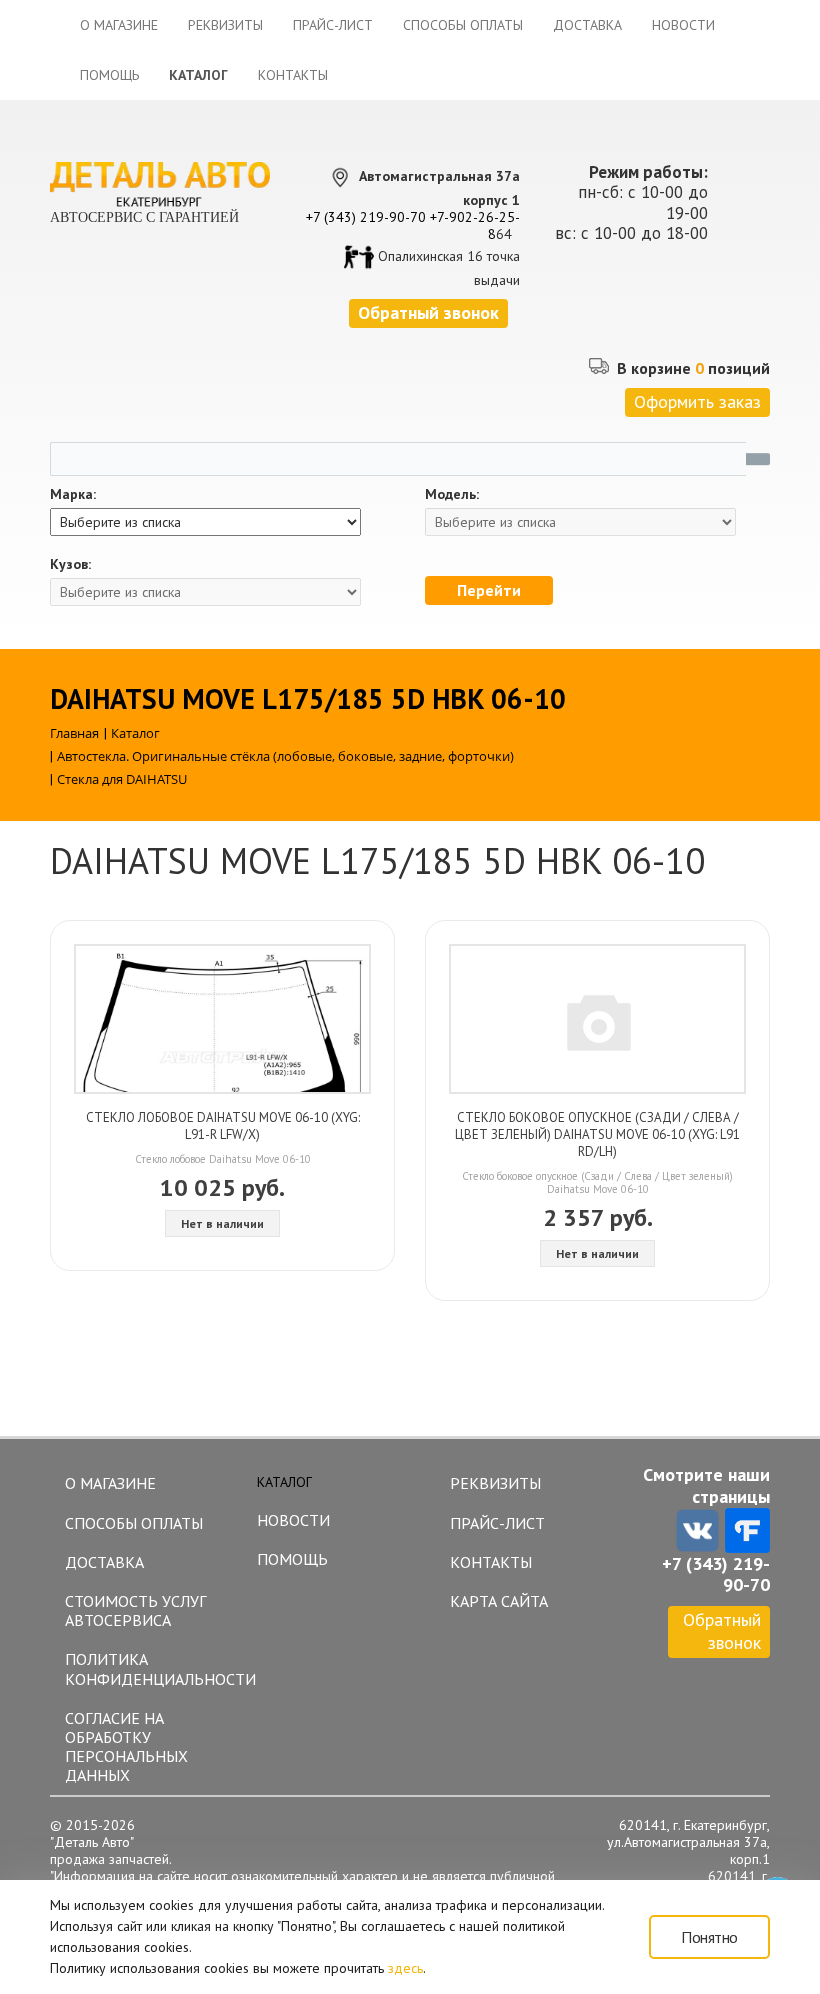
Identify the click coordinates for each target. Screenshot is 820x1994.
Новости (683, 25)
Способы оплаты (463, 25)
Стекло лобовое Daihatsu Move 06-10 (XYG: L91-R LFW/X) (223, 1126)
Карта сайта (499, 1601)
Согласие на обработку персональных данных (126, 1747)
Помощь (109, 75)
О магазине (119, 25)
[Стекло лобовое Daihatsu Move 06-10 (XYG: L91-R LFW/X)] (222, 1019)
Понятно (709, 1937)
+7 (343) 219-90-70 (366, 217)
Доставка (587, 25)
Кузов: (70, 564)
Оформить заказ (697, 401)
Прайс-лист (333, 25)
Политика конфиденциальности (151, 1668)
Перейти (489, 590)
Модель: (452, 494)
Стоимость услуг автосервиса (135, 1610)
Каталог (198, 75)
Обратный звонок (722, 1631)
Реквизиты (225, 25)
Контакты (293, 75)
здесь (405, 1968)
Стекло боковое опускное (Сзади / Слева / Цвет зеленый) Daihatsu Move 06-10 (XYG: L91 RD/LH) (597, 1134)
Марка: (73, 494)
